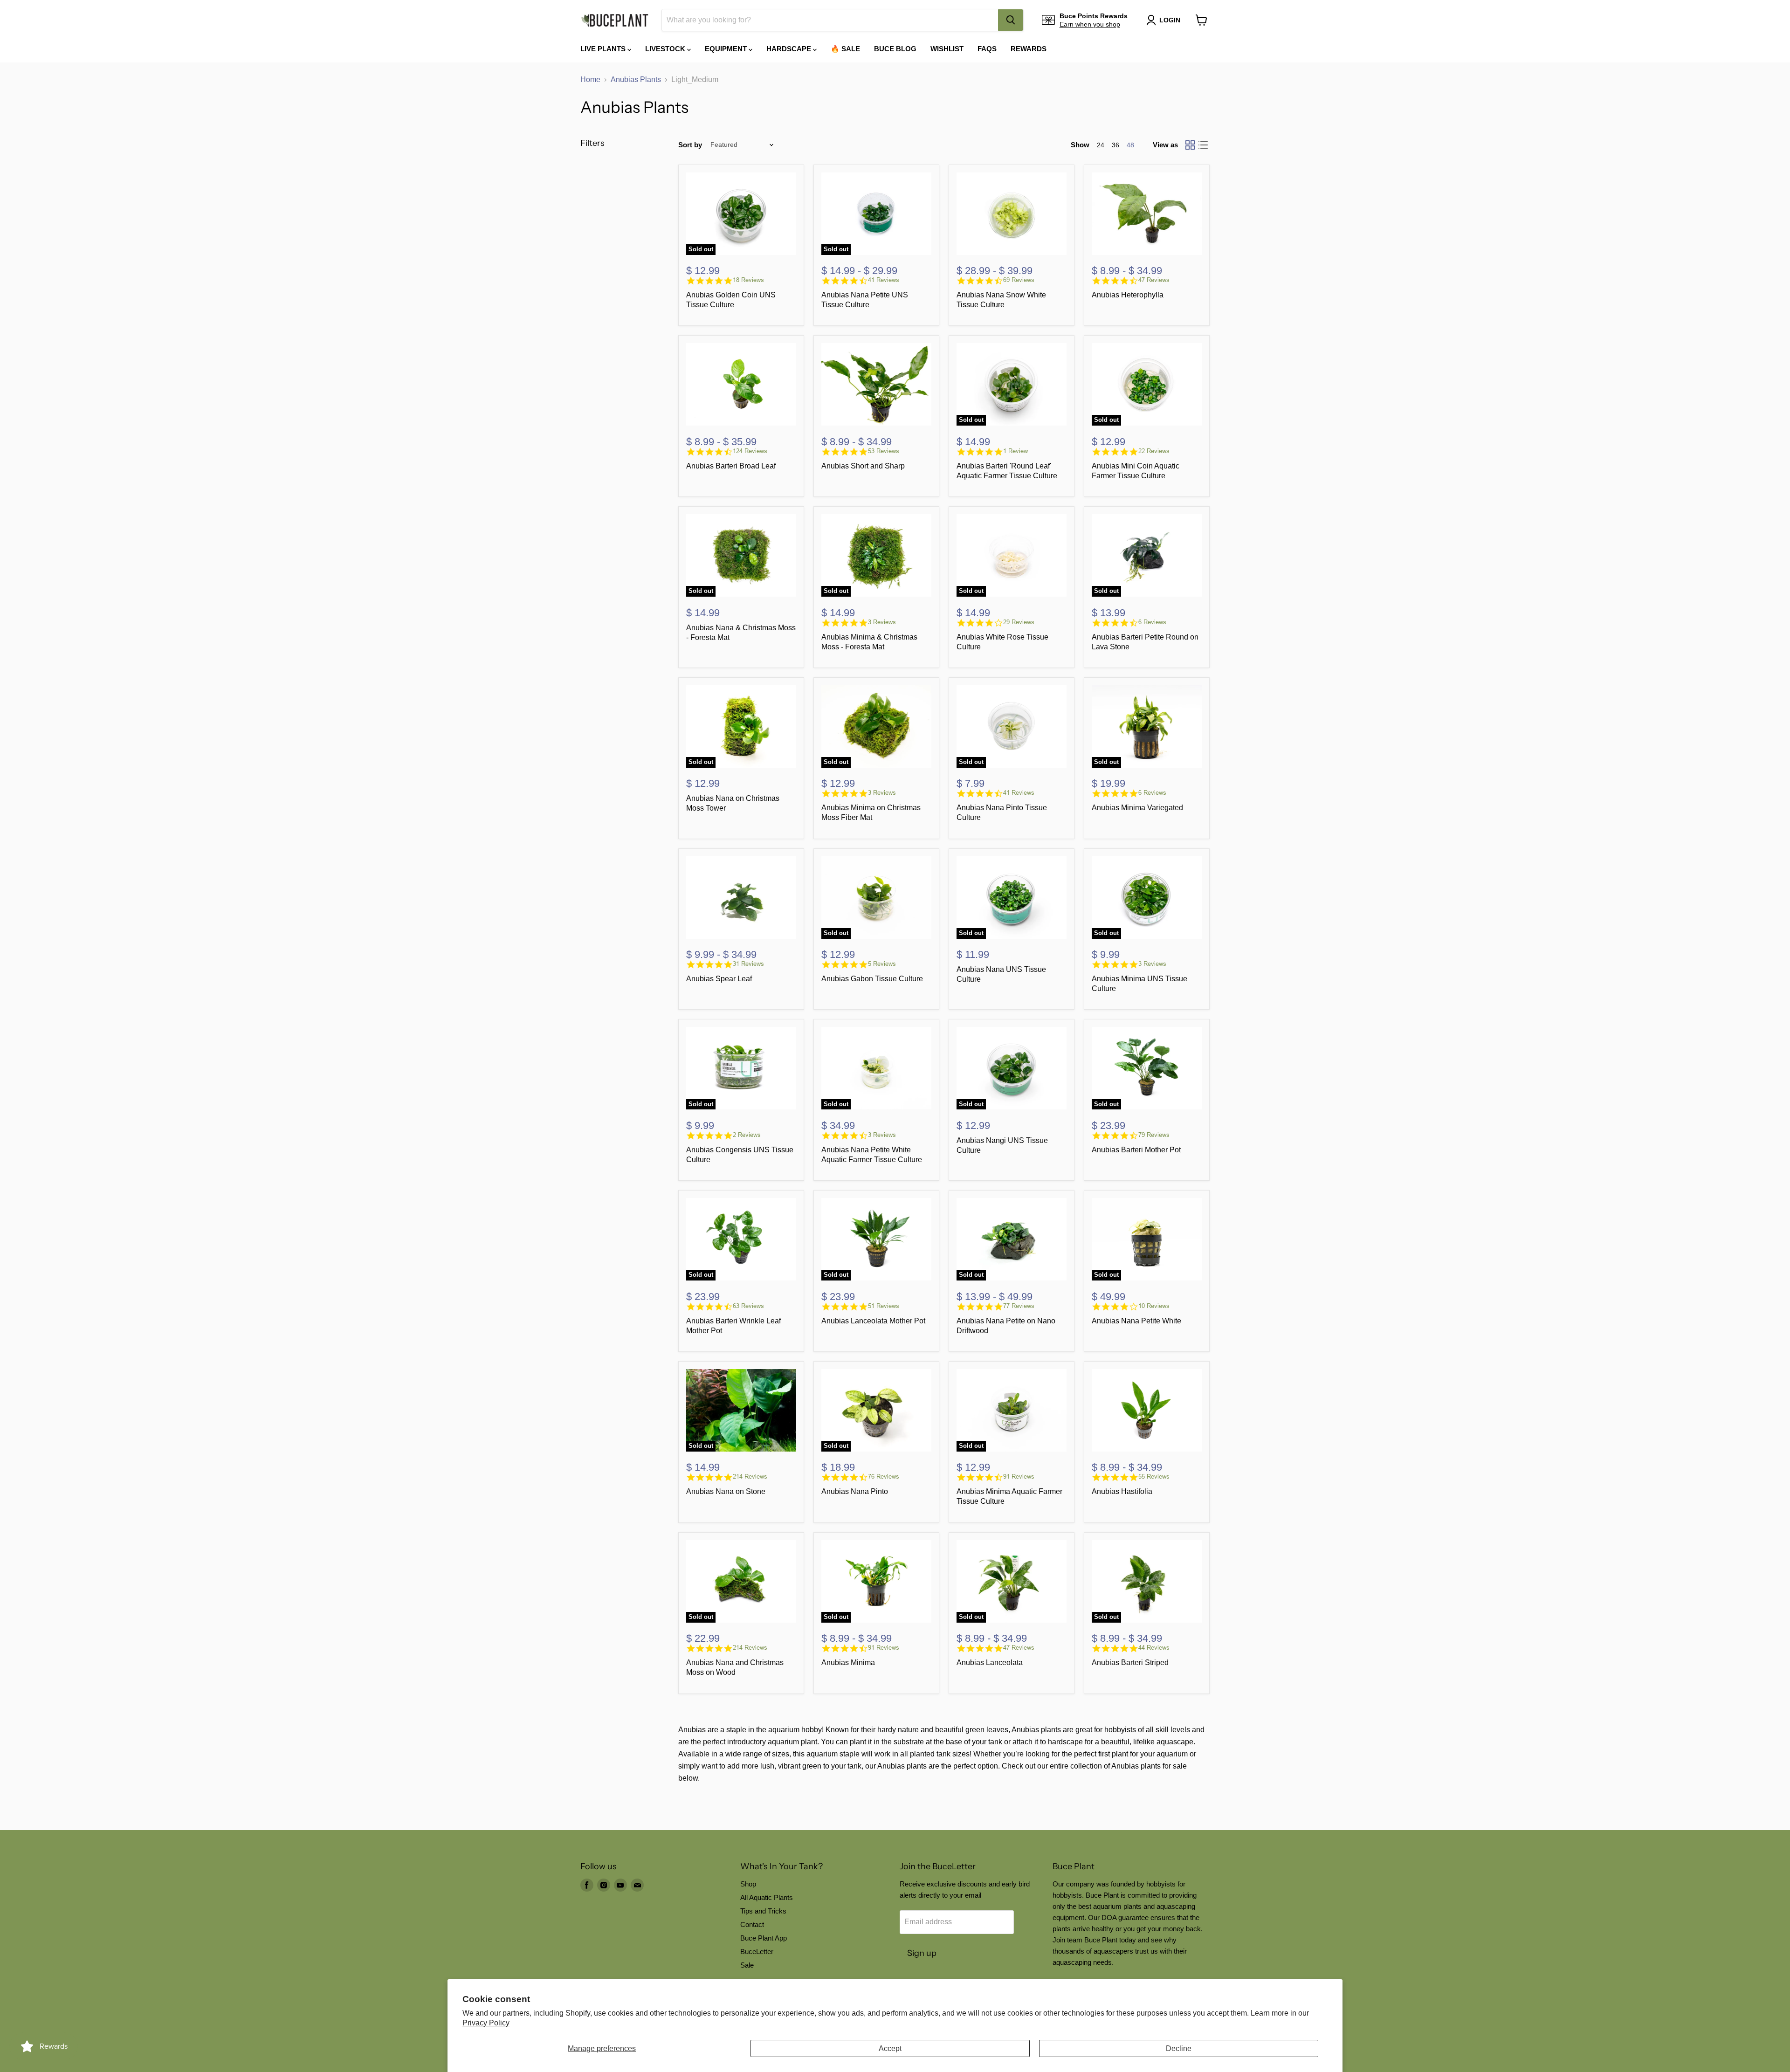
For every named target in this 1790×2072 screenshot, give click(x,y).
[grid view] (1190, 145)
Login (1170, 20)
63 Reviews (748, 1306)
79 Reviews (1154, 1135)
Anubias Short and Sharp (863, 466)
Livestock (666, 49)
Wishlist (947, 49)
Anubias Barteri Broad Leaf (731, 466)
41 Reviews (884, 280)
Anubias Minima (848, 1662)
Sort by (690, 145)
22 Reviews (1154, 451)
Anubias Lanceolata (990, 1662)
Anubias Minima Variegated (1137, 808)
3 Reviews (882, 622)
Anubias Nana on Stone (726, 1491)
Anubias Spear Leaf (719, 979)
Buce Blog (895, 49)
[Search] (1011, 20)
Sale (747, 1965)
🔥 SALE (845, 49)
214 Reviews (750, 1477)
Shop (748, 1884)
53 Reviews (884, 451)
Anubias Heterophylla (1128, 295)
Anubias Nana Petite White (1136, 1321)
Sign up (922, 1953)
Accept (890, 2048)
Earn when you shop (1090, 24)
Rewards (1029, 49)
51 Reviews (884, 1306)
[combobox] (830, 20)
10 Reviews (1154, 1306)
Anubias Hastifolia (1122, 1491)
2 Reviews (747, 1135)
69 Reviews (1019, 280)
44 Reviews (1154, 1648)
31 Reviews (748, 964)
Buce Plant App (764, 1938)
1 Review (1015, 451)
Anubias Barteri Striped (1130, 1662)
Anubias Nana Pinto (855, 1491)
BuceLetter (757, 1952)
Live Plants (604, 49)
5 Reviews (882, 964)
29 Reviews (1019, 622)
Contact (752, 1924)
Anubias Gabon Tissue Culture (872, 979)
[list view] (1203, 145)
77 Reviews (1019, 1306)
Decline (1179, 2048)
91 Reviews (1019, 1477)
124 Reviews (750, 451)
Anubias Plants (636, 79)
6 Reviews (1152, 622)
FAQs (987, 49)
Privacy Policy (486, 2023)
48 (1130, 145)
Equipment (727, 49)
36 (1115, 145)
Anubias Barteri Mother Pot (1136, 1150)
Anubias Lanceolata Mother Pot (873, 1321)
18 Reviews (748, 280)
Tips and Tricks (763, 1911)
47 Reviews (1154, 280)
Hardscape (790, 49)
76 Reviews (884, 1477)
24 (1101, 145)
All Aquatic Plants (767, 1897)
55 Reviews (1154, 1477)
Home (590, 79)
